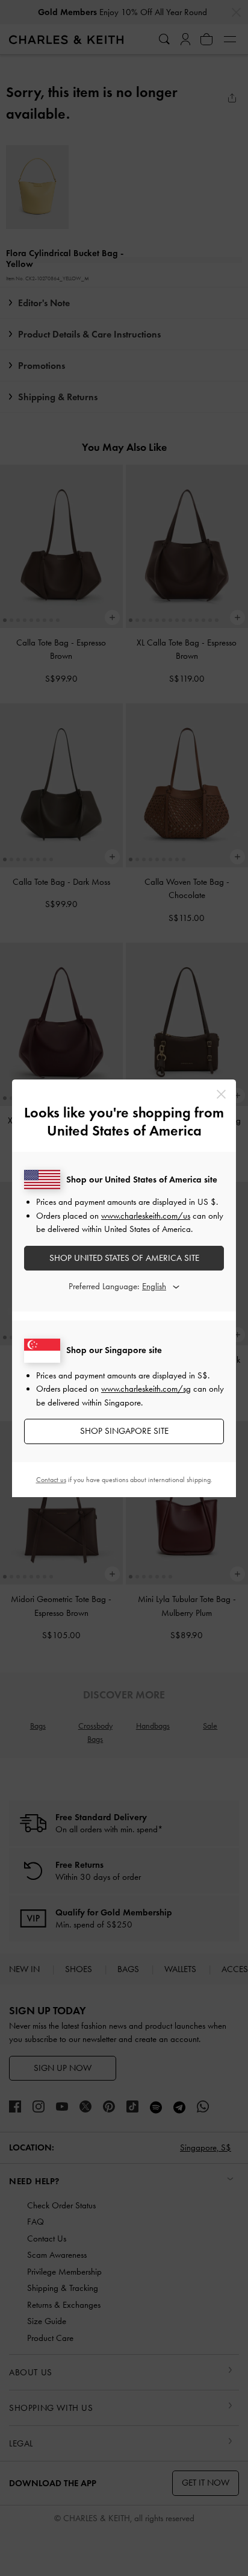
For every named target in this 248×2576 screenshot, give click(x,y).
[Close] (221, 1094)
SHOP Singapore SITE (124, 1431)
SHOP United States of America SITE (124, 1258)
